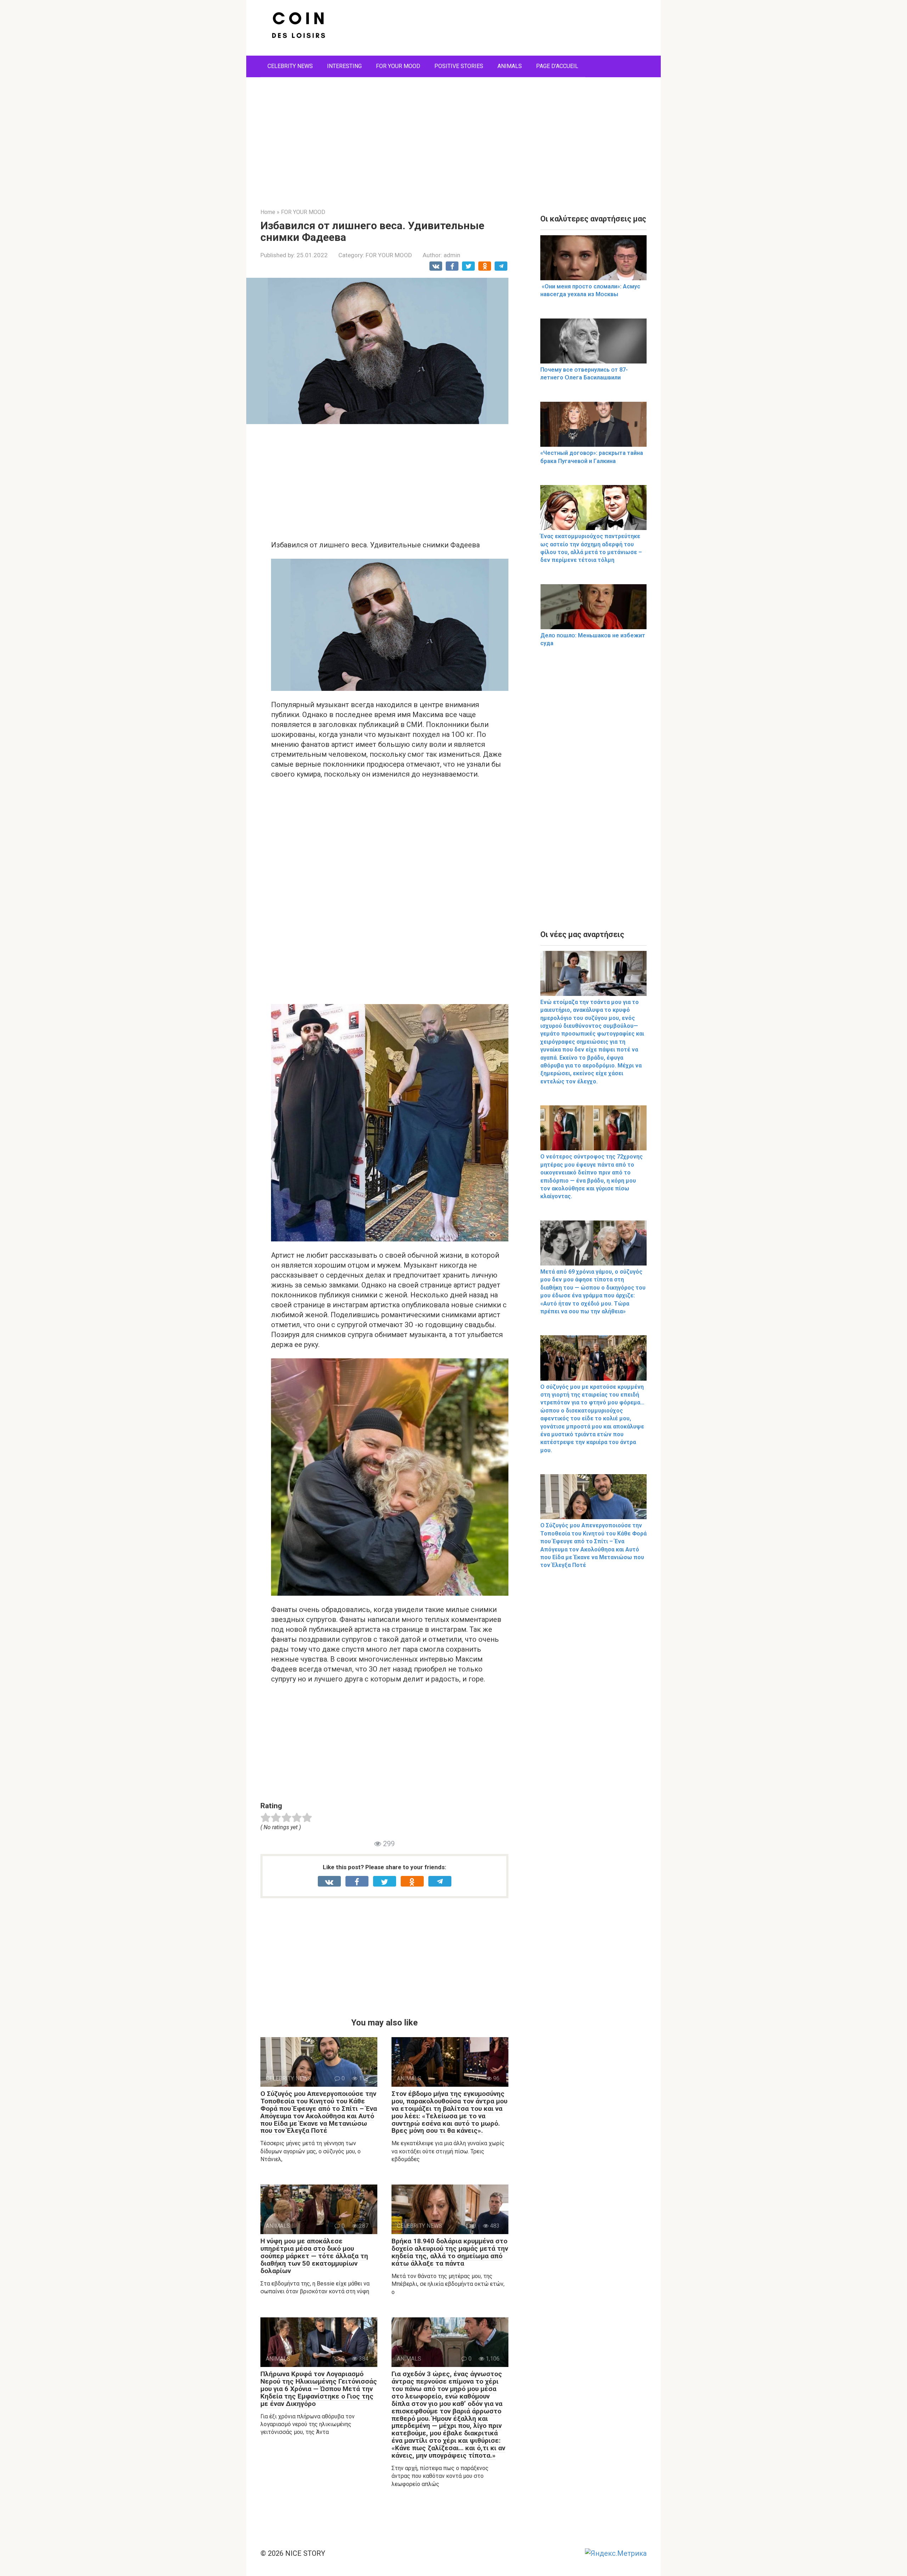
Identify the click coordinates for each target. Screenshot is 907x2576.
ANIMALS (510, 66)
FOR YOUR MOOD (398, 66)
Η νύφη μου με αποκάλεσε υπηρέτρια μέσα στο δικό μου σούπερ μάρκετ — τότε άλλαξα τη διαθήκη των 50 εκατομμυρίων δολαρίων (314, 2256)
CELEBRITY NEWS (290, 66)
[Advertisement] (453, 137)
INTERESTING (344, 66)
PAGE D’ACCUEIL (557, 66)
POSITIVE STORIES (459, 66)
